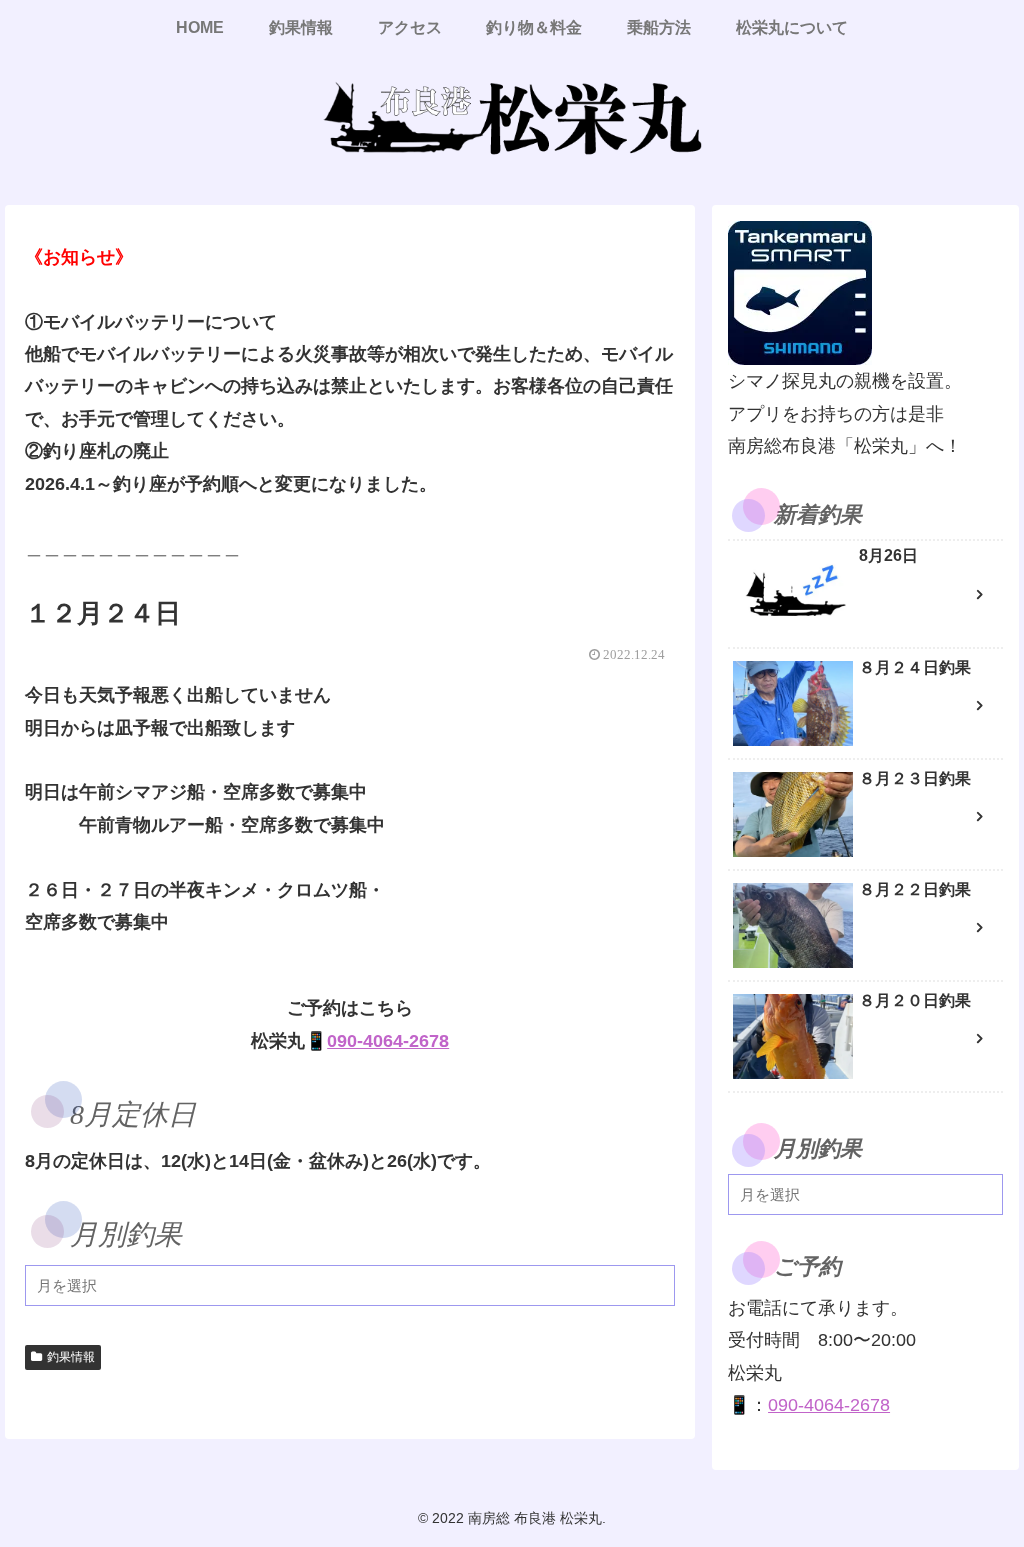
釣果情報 (71, 1357)
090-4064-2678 (388, 1041)
